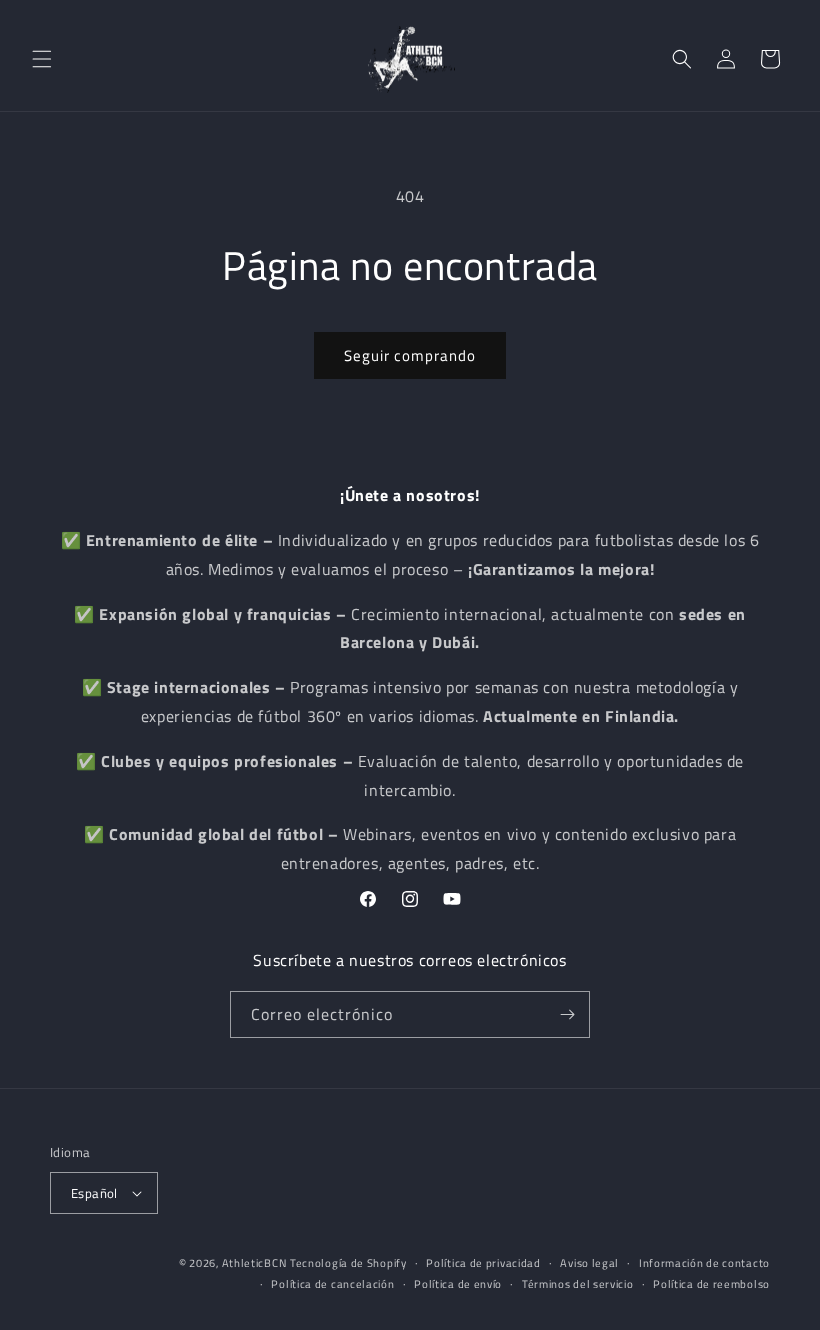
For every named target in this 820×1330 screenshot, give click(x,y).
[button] (42, 59)
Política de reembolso (711, 1284)
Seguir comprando (410, 355)
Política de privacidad (483, 1263)
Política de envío (458, 1284)
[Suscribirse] (567, 1014)
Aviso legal (589, 1263)
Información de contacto (704, 1263)
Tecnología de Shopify (348, 1263)
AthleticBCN (254, 1263)
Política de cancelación (332, 1284)
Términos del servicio (578, 1284)
